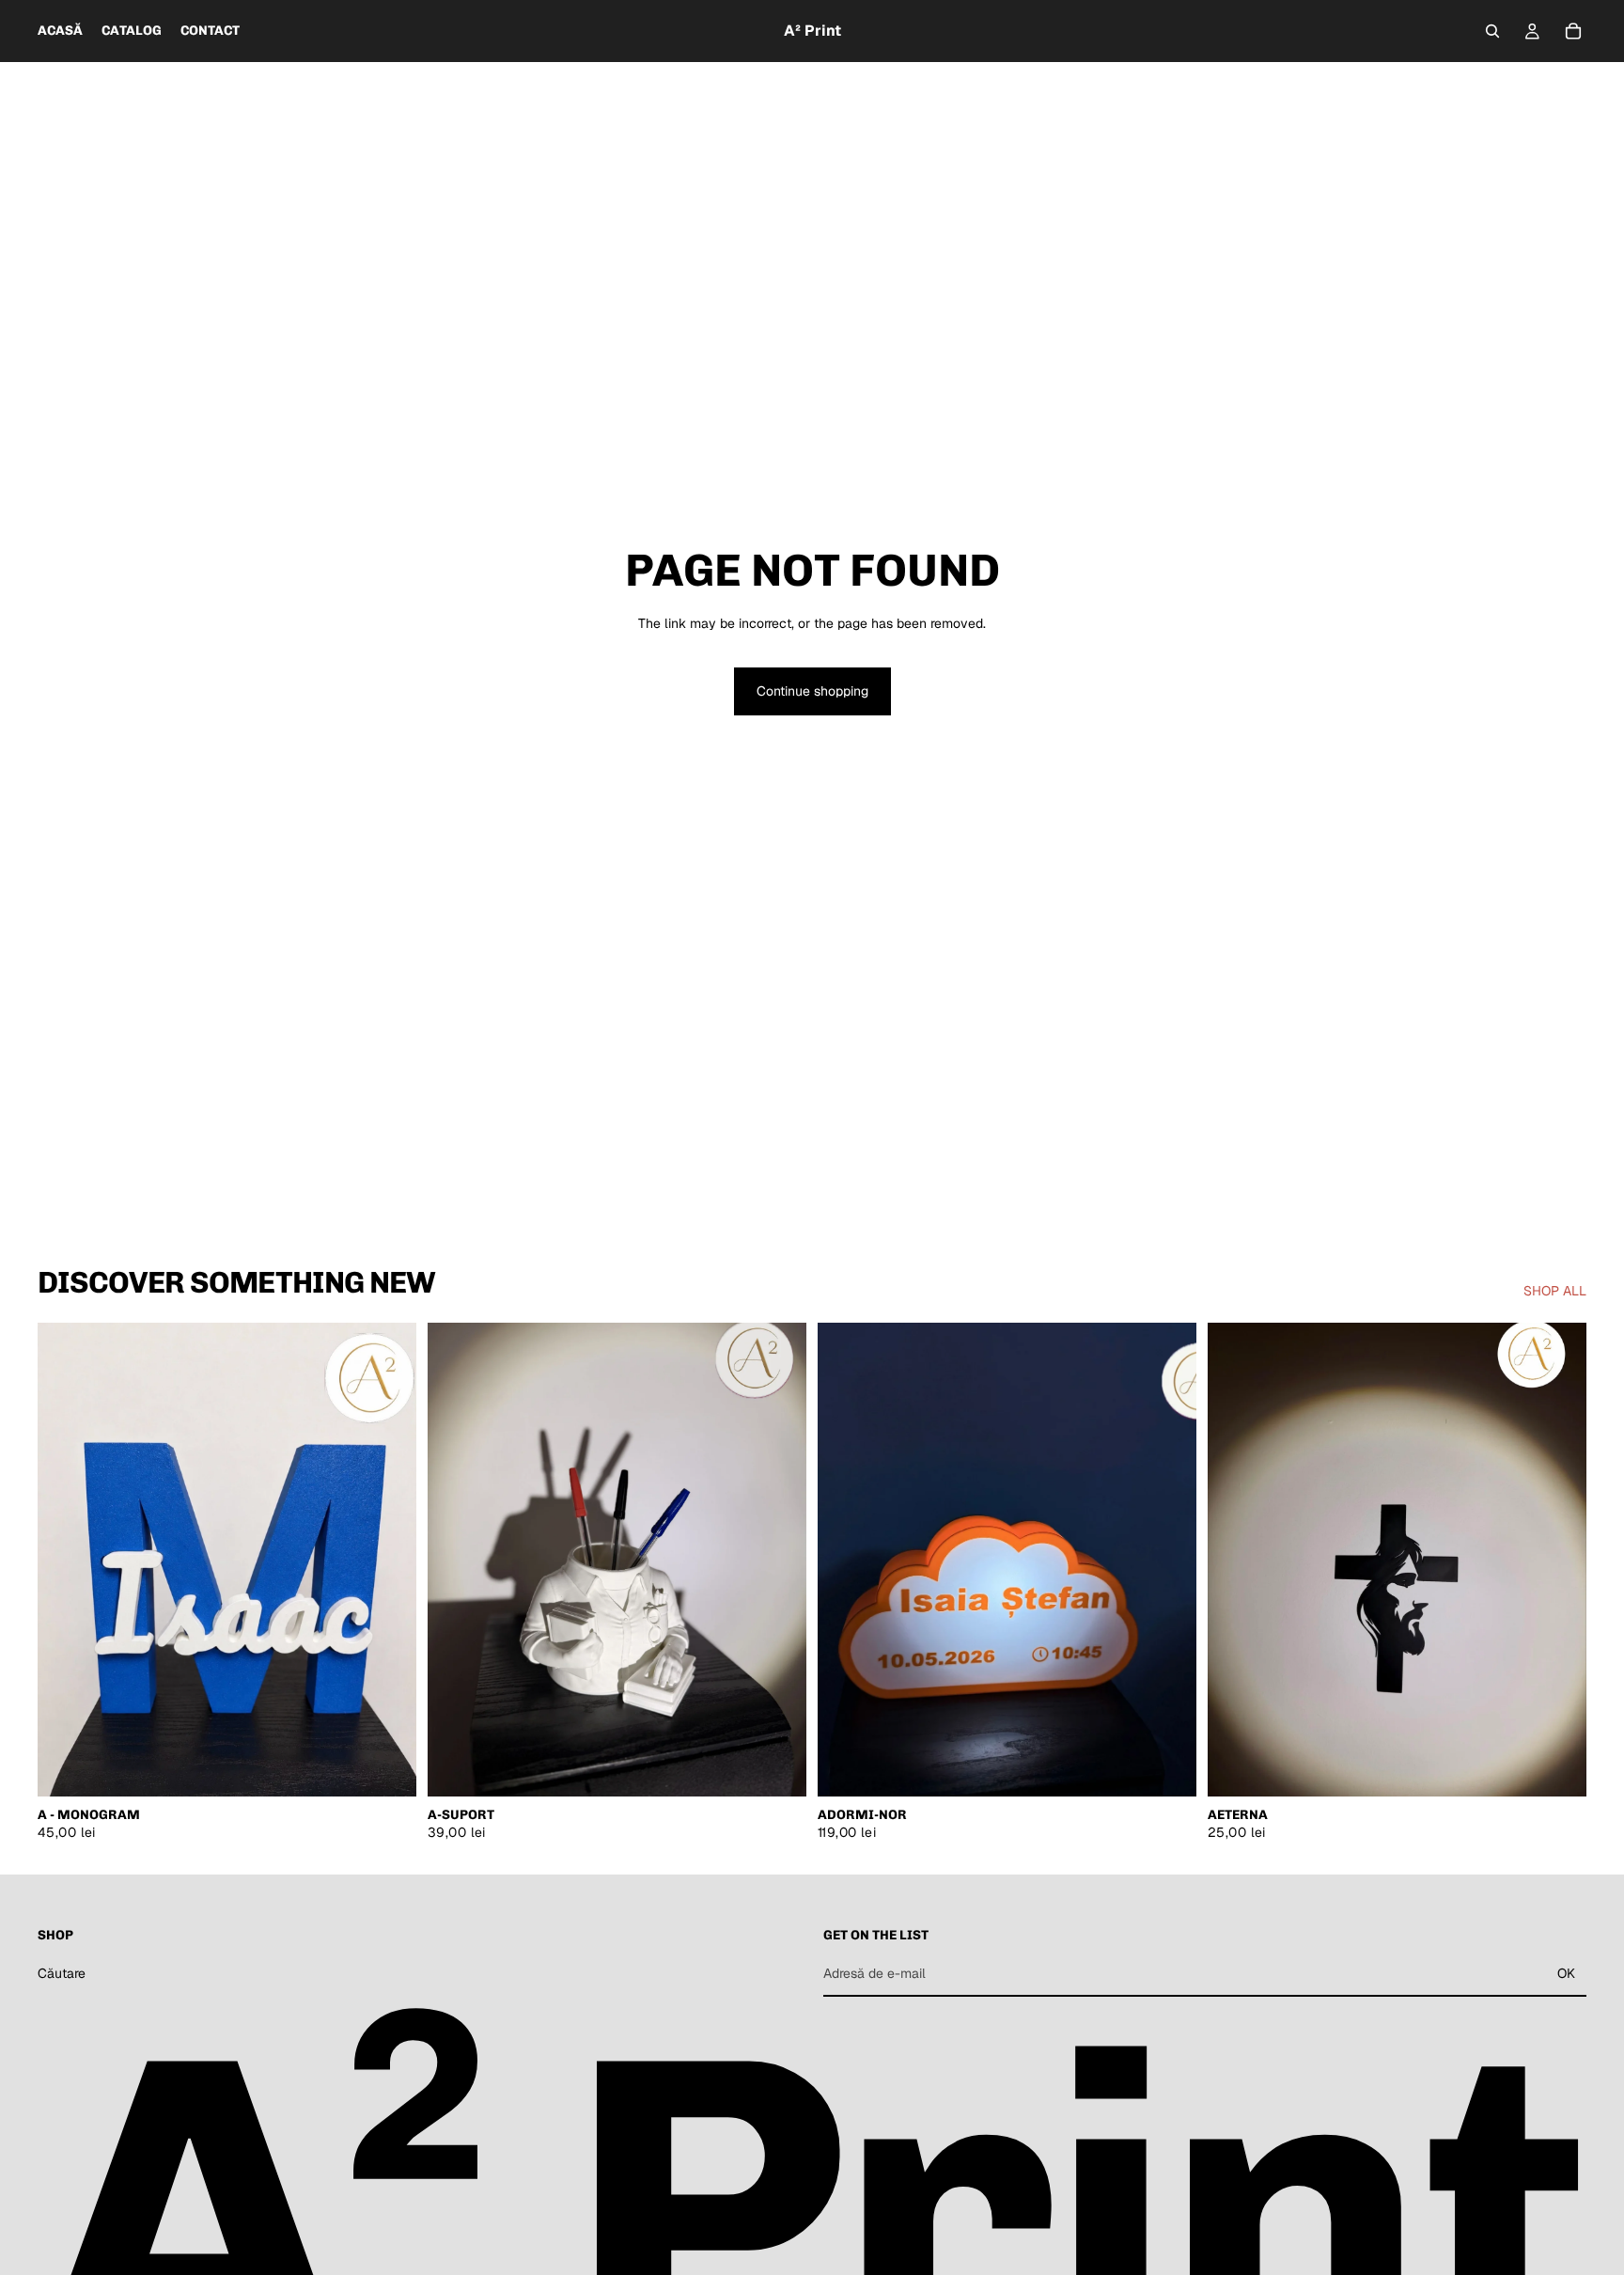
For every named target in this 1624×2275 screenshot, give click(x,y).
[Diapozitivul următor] (388, 1560)
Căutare (62, 1972)
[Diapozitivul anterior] (66, 1560)
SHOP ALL (1555, 1291)
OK (1566, 1973)
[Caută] (1492, 31)
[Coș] (1573, 31)
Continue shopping (812, 691)
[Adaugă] (387, 1767)
